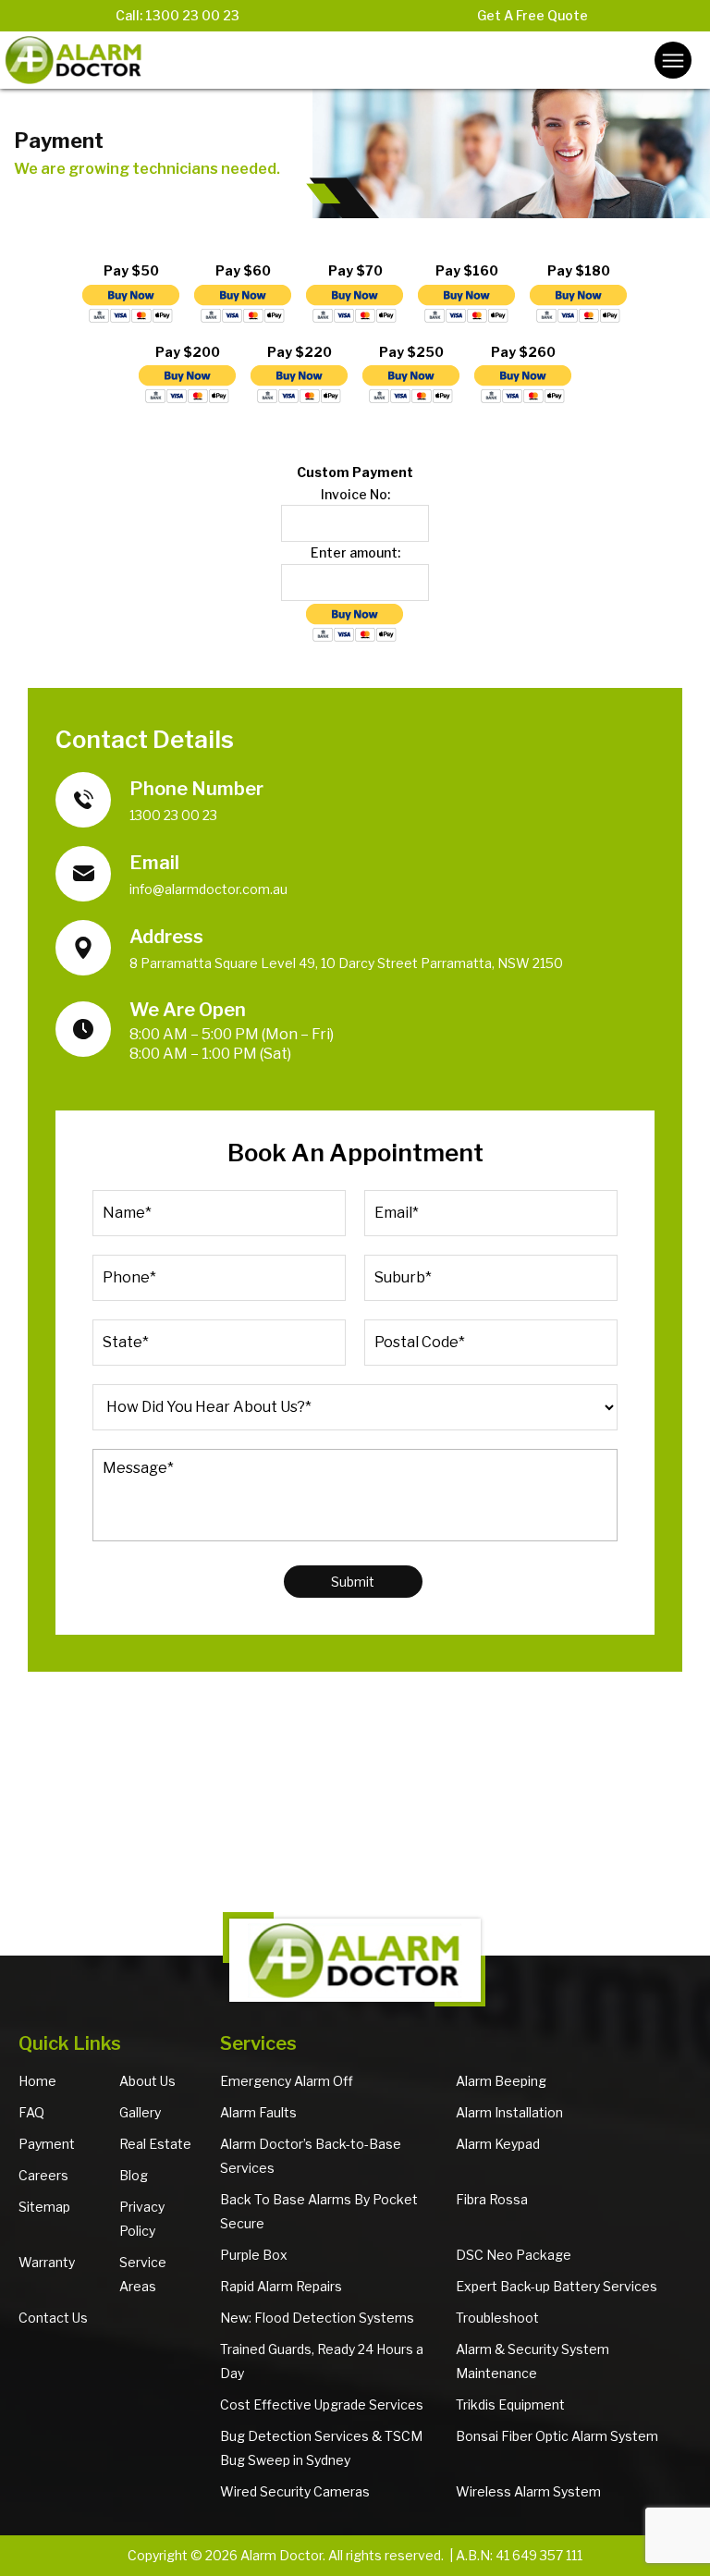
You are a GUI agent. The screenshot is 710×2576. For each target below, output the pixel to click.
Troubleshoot (497, 2318)
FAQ (31, 2112)
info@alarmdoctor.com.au (208, 889)
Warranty (47, 2262)
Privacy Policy (142, 2219)
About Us (147, 2081)
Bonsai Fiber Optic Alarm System (557, 2436)
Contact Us (53, 2318)
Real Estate (155, 2144)
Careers (43, 2175)
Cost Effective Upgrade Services (322, 2404)
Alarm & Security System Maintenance (532, 2361)
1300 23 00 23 (173, 815)
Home (37, 2081)
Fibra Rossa (492, 2199)
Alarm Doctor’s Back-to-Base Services (311, 2156)
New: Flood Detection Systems (317, 2318)
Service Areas (143, 2274)
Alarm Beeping (501, 2081)
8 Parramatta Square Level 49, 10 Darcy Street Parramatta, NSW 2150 (346, 963)
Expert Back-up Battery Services (557, 2286)
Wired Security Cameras (295, 2491)
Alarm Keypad (498, 2144)
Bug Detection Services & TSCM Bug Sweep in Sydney (321, 2448)
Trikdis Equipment (510, 2404)
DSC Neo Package (514, 2255)
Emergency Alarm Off (287, 2081)
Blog (134, 2175)
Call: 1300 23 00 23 (177, 15)
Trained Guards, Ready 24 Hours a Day (322, 2361)
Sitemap (44, 2207)
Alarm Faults (258, 2112)
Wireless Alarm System (528, 2491)
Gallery (140, 2112)
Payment (47, 2144)
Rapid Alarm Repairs (281, 2286)
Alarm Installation (509, 2112)
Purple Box (254, 2255)
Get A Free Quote (532, 15)
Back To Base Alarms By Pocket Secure (319, 2211)
